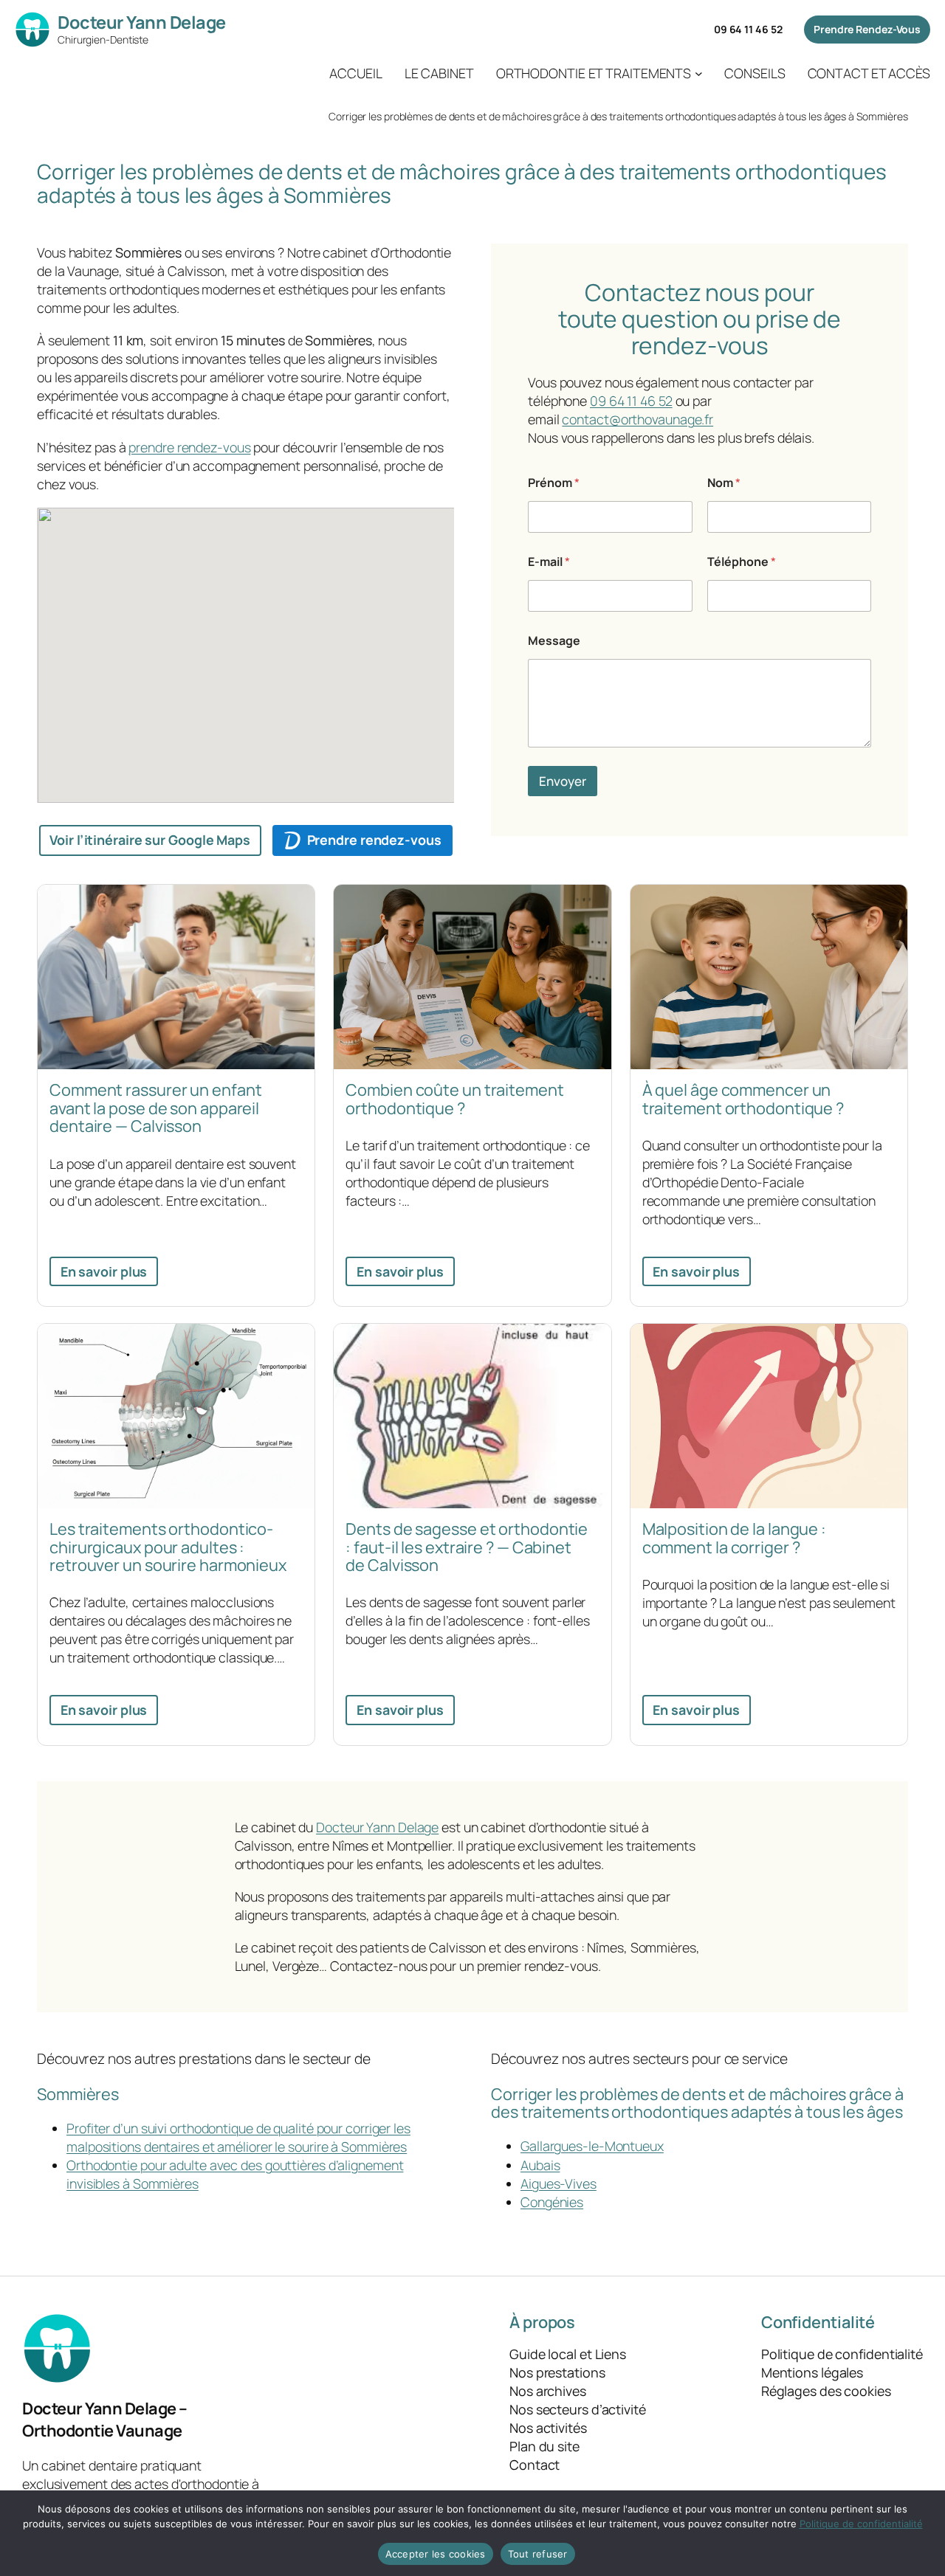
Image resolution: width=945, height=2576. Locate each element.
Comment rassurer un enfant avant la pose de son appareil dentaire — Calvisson (155, 1108)
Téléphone (742, 562)
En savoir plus (104, 1271)
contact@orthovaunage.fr (638, 419)
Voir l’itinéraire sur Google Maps (150, 840)
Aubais (540, 2165)
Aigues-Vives (559, 2183)
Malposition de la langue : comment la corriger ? (734, 1538)
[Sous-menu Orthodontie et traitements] (699, 73)
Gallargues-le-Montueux (592, 2146)
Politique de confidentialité (861, 2524)
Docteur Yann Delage (142, 22)
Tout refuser (538, 2554)
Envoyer (563, 781)
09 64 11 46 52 (748, 29)
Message (554, 641)
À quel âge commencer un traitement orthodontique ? (743, 1099)
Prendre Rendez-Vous (867, 29)
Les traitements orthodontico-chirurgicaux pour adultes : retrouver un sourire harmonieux (168, 1547)
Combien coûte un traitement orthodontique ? (454, 1099)
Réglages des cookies (826, 2391)
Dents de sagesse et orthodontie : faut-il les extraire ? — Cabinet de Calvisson (467, 1547)
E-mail (549, 562)
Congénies (552, 2202)
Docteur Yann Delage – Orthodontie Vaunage (105, 2420)
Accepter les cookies (436, 2554)
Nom (724, 483)
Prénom (554, 483)
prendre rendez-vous (189, 447)
